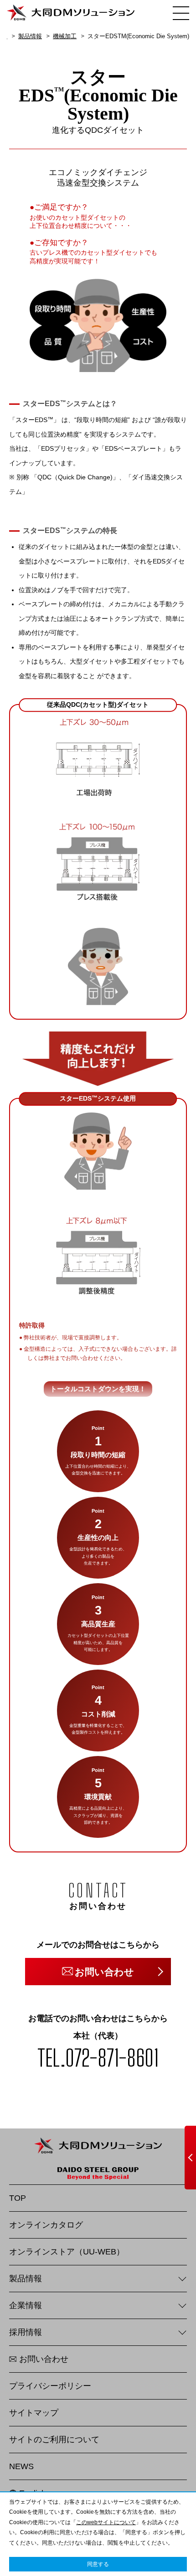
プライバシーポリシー (50, 2386)
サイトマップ (34, 2413)
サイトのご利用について (54, 2440)
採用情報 (26, 2332)
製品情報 (30, 36)
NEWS (21, 2466)
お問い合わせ (44, 2359)
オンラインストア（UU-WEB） (67, 2252)
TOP (18, 2198)
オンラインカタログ (46, 2225)
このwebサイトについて (106, 2522)
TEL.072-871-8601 (98, 2058)
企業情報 (26, 2305)
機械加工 (65, 36)
